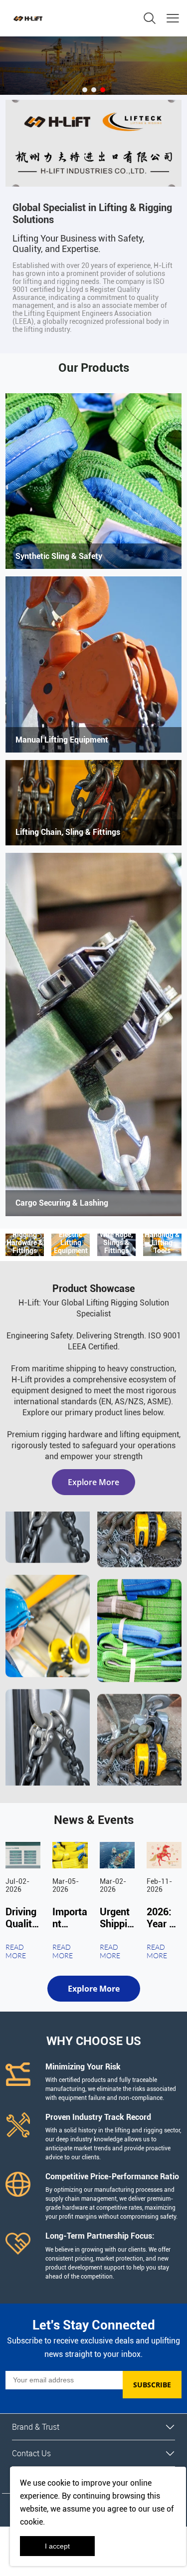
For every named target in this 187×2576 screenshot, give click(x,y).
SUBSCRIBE (152, 2385)
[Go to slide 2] (94, 90)
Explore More (93, 1482)
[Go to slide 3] (103, 90)
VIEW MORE (93, 481)
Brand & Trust (36, 2427)
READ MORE (16, 1951)
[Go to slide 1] (85, 90)
